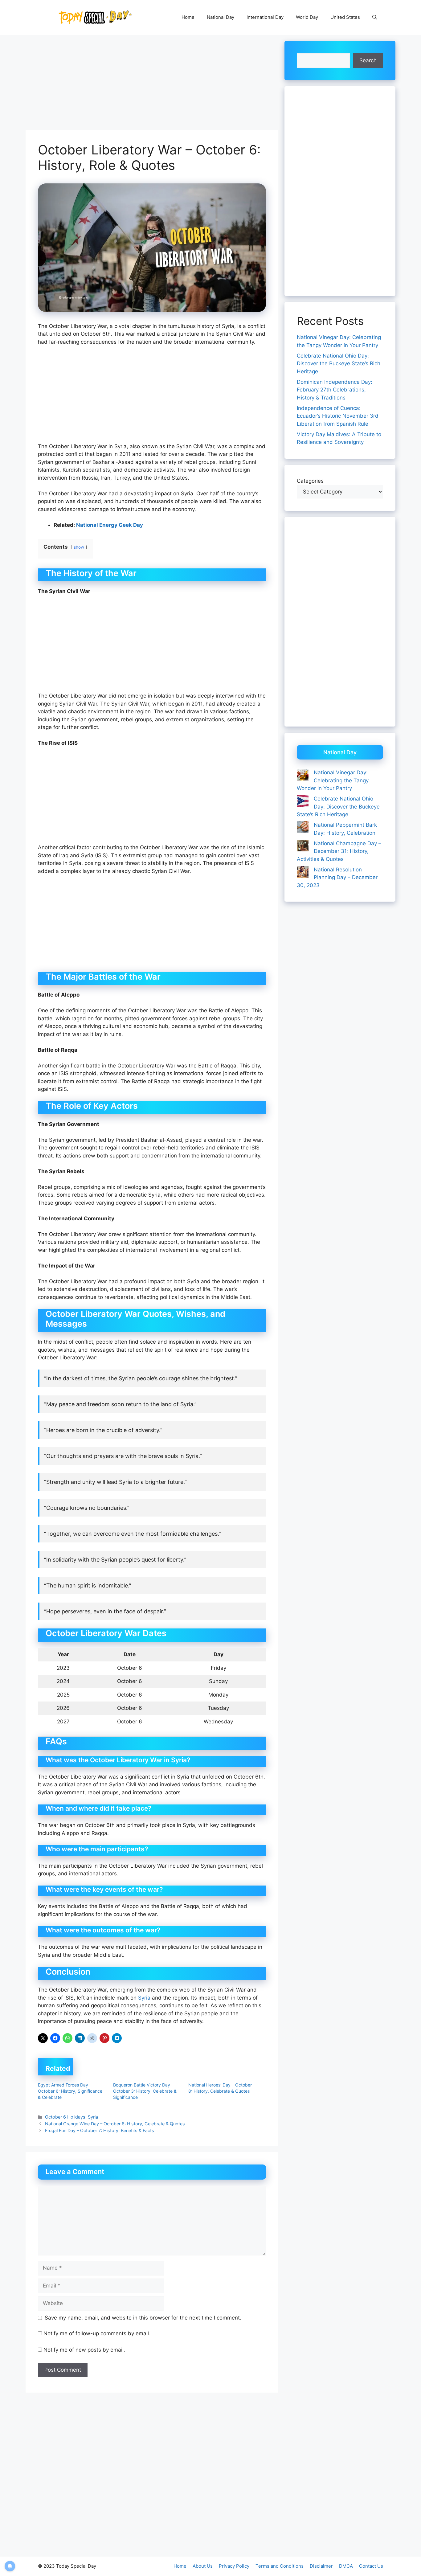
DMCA (346, 2566)
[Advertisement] (152, 84)
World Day (307, 17)
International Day (265, 17)
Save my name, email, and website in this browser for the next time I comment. (143, 2318)
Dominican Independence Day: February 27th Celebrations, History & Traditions (335, 390)
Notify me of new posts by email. (84, 2350)
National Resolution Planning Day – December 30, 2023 (337, 877)
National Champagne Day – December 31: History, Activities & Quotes (339, 851)
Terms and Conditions (280, 2566)
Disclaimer (321, 2566)
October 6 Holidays (65, 2117)
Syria (145, 1998)
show (79, 547)
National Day (221, 17)
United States (345, 17)
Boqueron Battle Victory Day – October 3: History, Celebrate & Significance (145, 2091)
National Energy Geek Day (110, 525)
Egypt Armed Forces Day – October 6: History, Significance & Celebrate (70, 2091)
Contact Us (371, 2566)
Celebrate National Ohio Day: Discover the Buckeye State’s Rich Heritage (339, 364)
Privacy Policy (234, 2566)
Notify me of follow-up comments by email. (97, 2333)
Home (188, 17)
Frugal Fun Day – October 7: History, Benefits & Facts (100, 2130)
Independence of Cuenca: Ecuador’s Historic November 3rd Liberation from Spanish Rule (338, 416)
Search (368, 60)
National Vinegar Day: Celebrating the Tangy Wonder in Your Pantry (333, 780)
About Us (203, 2566)
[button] (375, 17)
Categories (310, 481)
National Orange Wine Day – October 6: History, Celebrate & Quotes (115, 2124)
